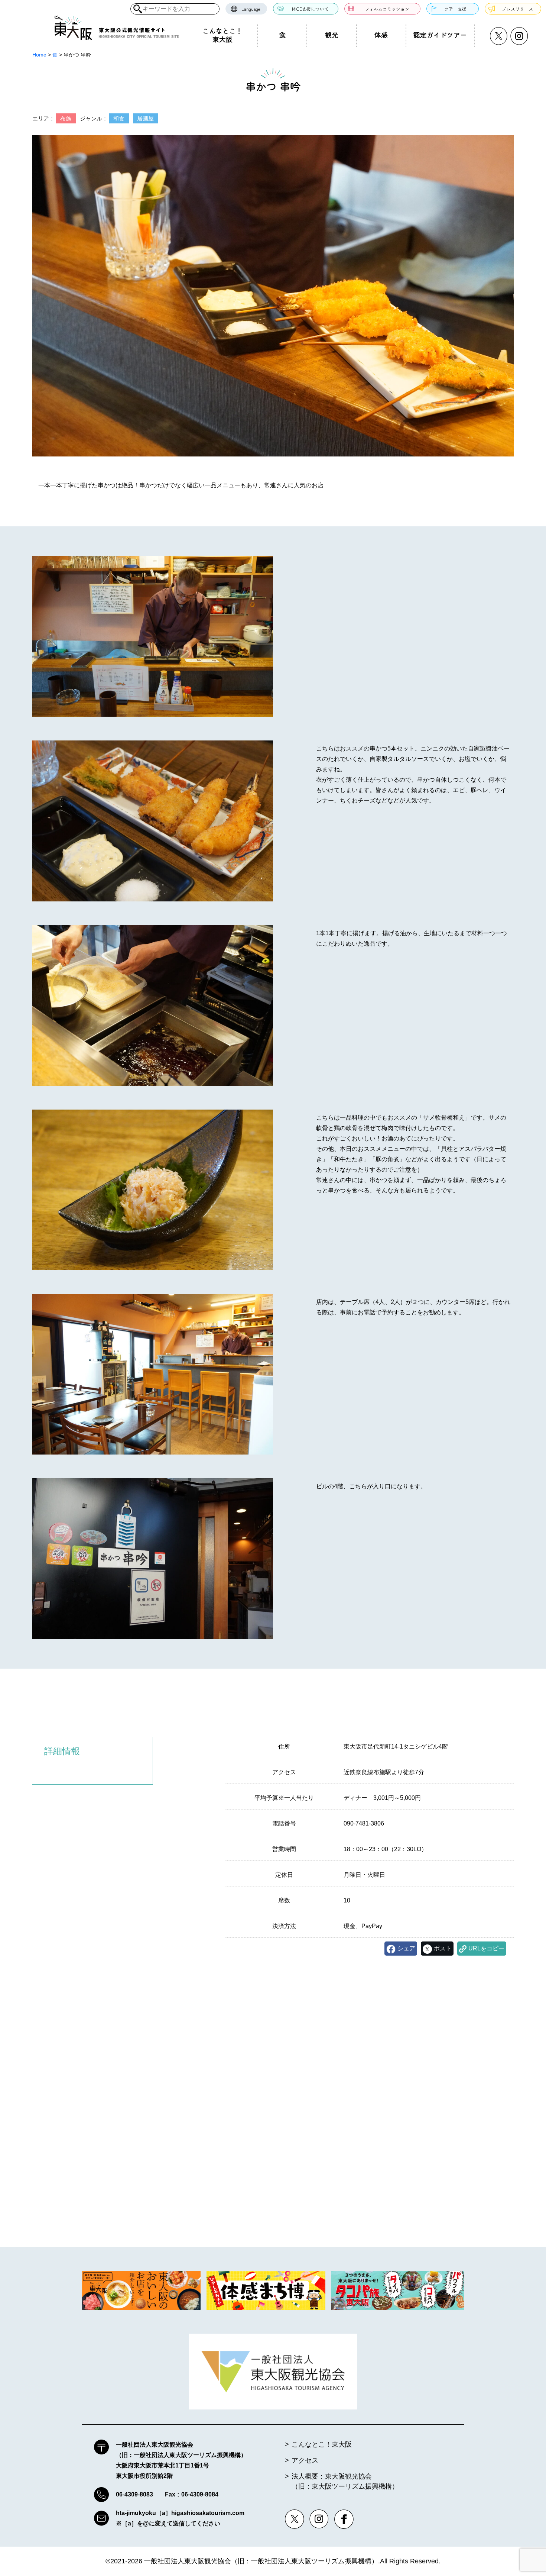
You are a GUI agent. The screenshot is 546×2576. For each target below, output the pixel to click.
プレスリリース (517, 9)
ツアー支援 (455, 9)
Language (251, 9)
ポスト (443, 1948)
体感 (381, 35)
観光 (332, 35)
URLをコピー (486, 1948)
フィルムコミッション (387, 9)
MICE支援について (310, 9)
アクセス (305, 2460)
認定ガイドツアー (440, 35)
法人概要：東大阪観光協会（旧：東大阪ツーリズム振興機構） (345, 2481)
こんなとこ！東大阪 (222, 35)
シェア (406, 1948)
